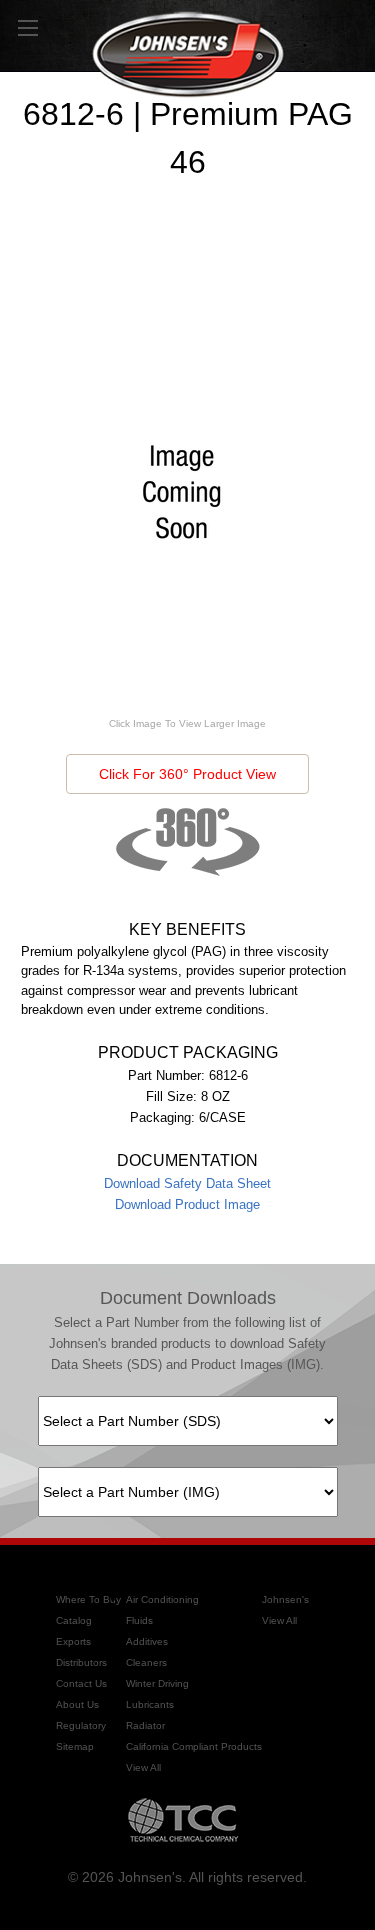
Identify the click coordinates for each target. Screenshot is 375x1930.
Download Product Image (187, 1204)
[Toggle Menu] (27, 27)
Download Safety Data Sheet (187, 1183)
